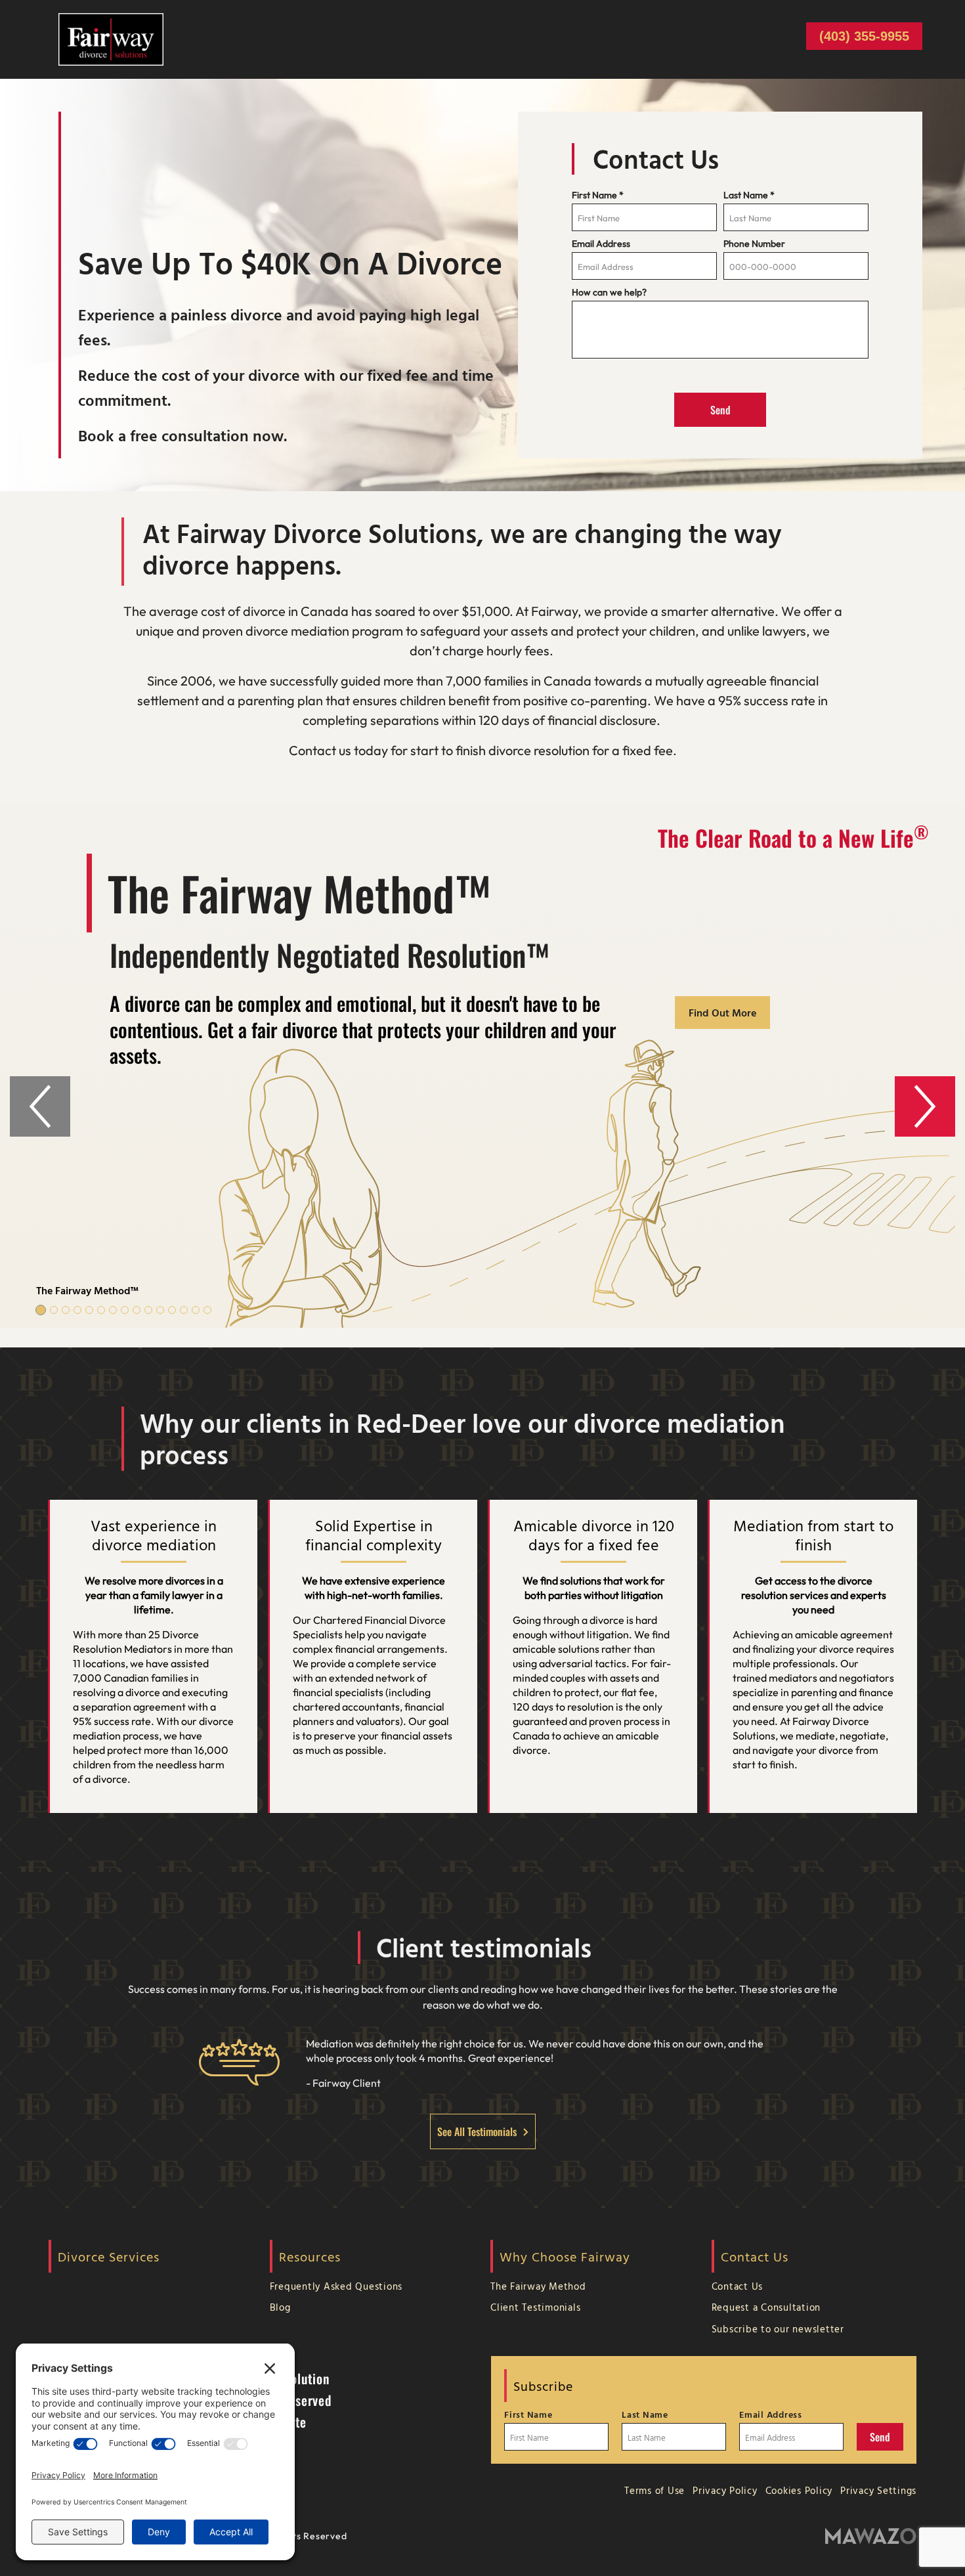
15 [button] (207, 1310)
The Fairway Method (538, 2286)
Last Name (749, 195)
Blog (280, 2307)
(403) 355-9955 (864, 36)
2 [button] (54, 1310)
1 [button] (41, 1310)
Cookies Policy (799, 2490)
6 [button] (101, 1310)
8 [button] (125, 1310)
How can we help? (609, 292)
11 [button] (160, 1310)
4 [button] (77, 1310)
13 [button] (184, 1310)
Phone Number (754, 244)
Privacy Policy (725, 2490)
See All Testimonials (477, 2131)
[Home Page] (111, 38)
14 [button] (196, 1310)
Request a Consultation (766, 2307)
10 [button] (148, 1310)
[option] (482, 1065)
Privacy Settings (878, 2490)
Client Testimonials (535, 2307)
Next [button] (925, 1106)
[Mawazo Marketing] (871, 2536)
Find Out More (722, 1013)
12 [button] (172, 1310)
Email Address (601, 244)
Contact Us (738, 2286)
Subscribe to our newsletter (778, 2329)
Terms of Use (654, 2490)
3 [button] (66, 1310)
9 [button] (137, 1310)
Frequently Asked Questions (336, 2286)
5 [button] (89, 1310)
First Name (598, 195)
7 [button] (113, 1310)
